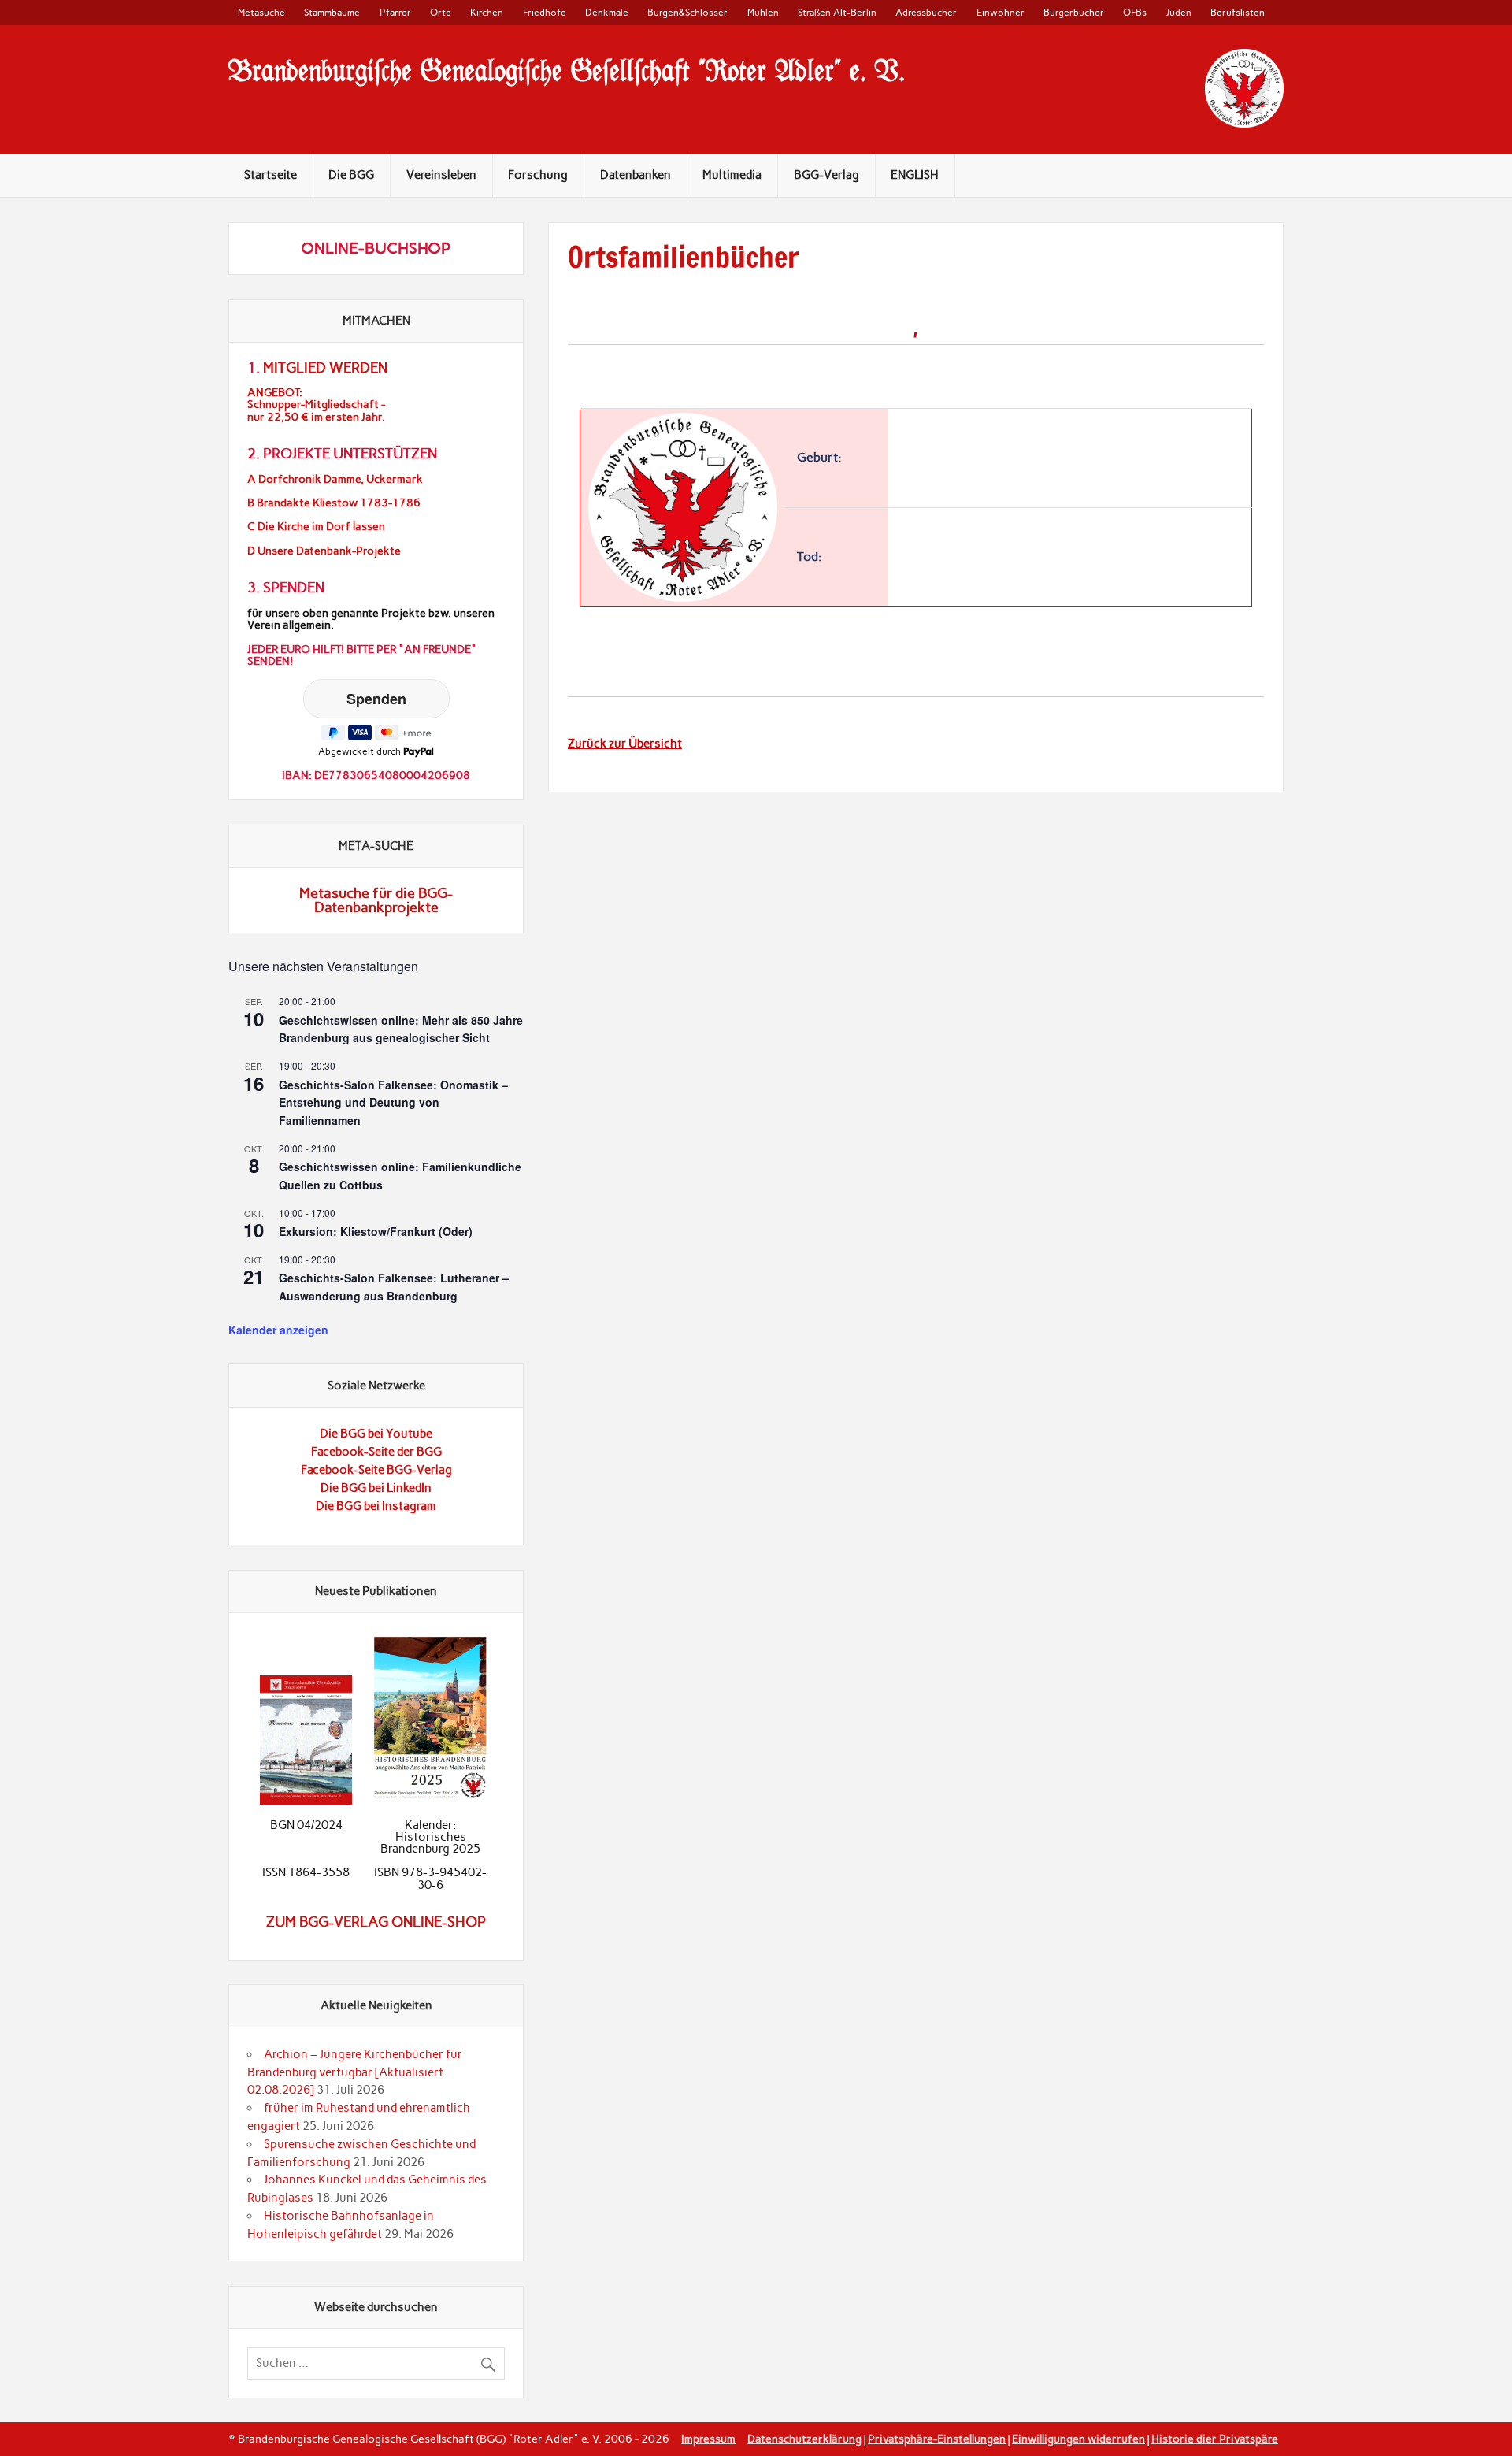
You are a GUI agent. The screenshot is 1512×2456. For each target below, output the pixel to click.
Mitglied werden (325, 368)
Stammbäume (332, 12)
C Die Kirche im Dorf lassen (316, 527)
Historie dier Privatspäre (1215, 2439)
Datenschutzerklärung (804, 2439)
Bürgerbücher (1074, 12)
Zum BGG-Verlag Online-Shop (376, 1922)
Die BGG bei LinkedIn (376, 1488)
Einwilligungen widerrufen (1078, 2439)
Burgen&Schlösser (687, 12)
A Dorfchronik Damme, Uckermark (335, 479)
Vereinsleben (441, 175)
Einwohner (1001, 12)
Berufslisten (1238, 12)
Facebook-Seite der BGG (376, 1452)
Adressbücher (926, 12)
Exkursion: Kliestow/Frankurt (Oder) (376, 1231)
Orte (441, 12)
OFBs (1135, 12)
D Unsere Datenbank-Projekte (324, 551)
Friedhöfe (545, 12)
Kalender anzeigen (278, 1330)
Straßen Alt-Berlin (837, 12)
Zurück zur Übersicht (625, 744)
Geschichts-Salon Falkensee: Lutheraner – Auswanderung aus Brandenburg (394, 1287)
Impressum (708, 2439)
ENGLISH (915, 175)
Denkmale (607, 12)
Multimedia (732, 175)
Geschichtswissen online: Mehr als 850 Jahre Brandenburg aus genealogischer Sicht (401, 1029)
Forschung (538, 175)
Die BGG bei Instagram (376, 1506)
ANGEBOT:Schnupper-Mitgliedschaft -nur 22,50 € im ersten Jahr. (316, 404)
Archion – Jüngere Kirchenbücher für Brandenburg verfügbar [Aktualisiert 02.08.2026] (355, 2072)
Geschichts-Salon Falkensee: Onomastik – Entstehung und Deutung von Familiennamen (393, 1102)
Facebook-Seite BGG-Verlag (376, 1470)
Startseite (271, 175)
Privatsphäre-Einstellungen (937, 2439)
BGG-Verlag (826, 175)
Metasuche (261, 12)
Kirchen (487, 12)
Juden (1179, 12)
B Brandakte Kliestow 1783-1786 (334, 503)
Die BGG (351, 175)
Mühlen (763, 12)
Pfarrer (395, 12)
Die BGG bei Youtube (376, 1434)
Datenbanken (636, 175)
